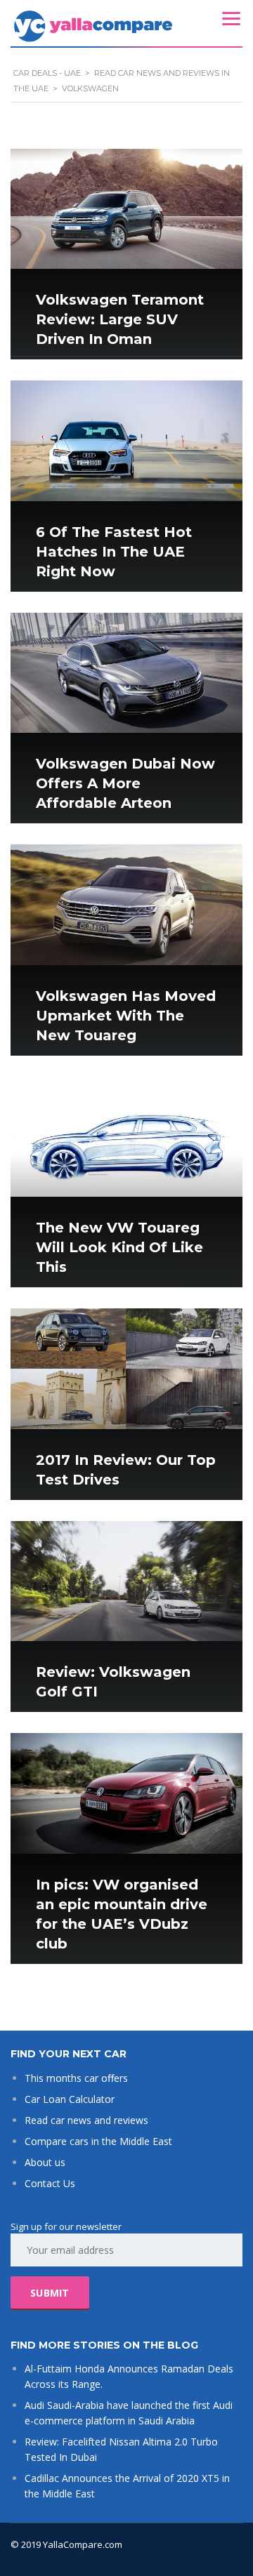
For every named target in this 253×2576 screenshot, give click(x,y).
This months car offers (76, 2078)
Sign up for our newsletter (66, 2226)
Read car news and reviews (86, 2120)
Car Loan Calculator (70, 2099)
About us (45, 2162)
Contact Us (50, 2183)
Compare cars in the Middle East (98, 2141)
